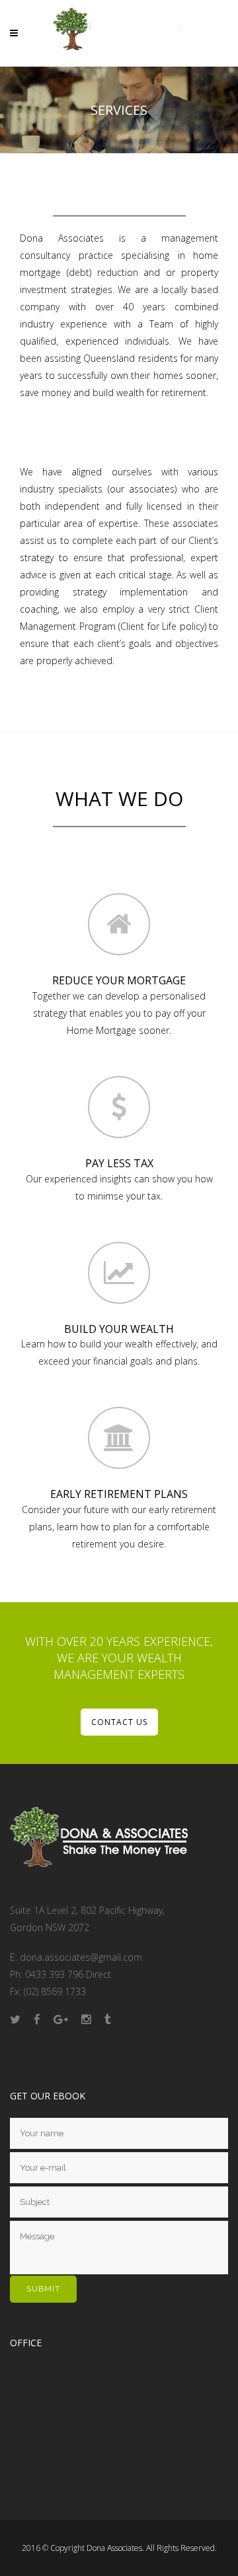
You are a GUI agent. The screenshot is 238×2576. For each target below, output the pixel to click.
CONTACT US (119, 1722)
